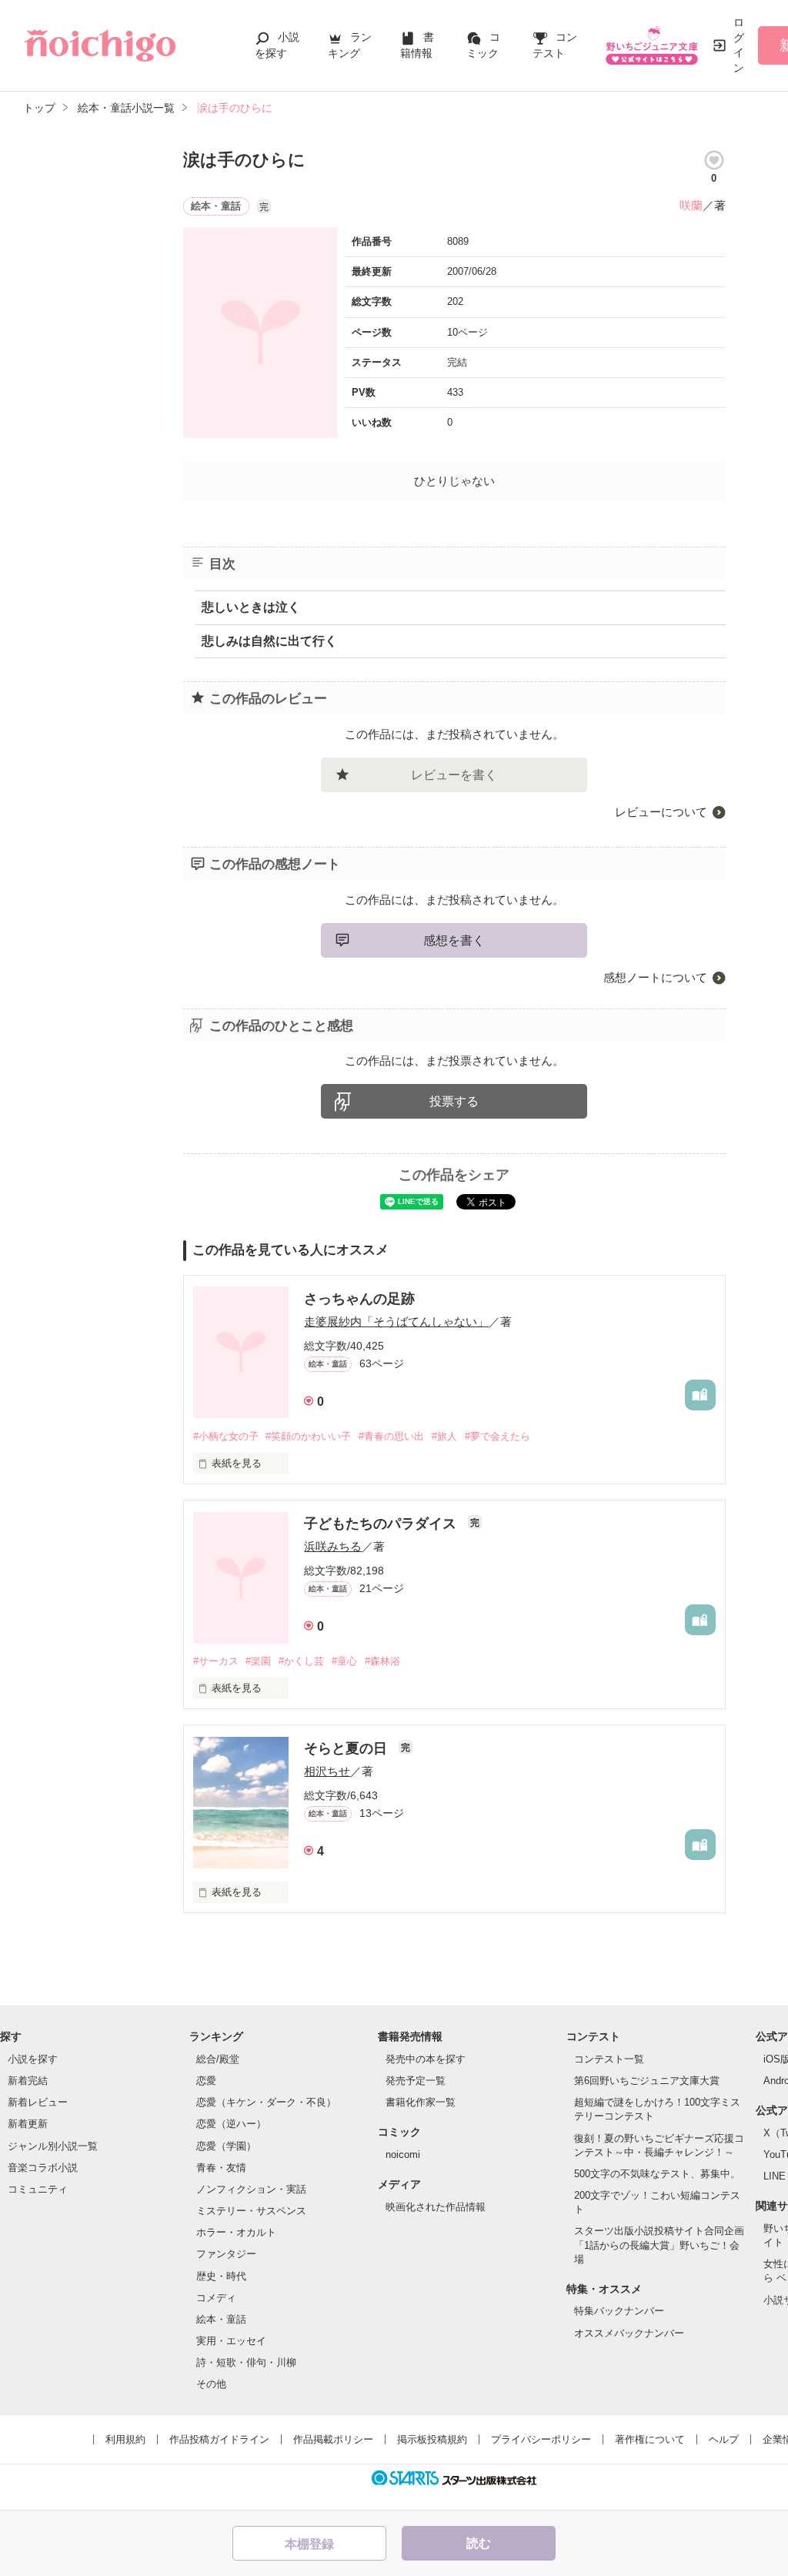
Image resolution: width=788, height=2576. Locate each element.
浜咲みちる (333, 1546)
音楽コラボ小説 (43, 2168)
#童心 (344, 1661)
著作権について (650, 2439)
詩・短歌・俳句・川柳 (246, 2362)
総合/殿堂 (218, 2059)
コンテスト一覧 (609, 2059)
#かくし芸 (301, 1661)
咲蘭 (691, 205)
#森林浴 (382, 1661)
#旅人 (444, 1436)
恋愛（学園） (226, 2146)
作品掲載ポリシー (333, 2439)
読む (479, 2543)
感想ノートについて (655, 977)
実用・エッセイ (231, 2341)
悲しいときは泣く (251, 607)
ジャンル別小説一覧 (53, 2146)
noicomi (403, 2154)
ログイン (739, 45)
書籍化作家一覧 (421, 2102)
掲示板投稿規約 (432, 2439)
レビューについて (661, 812)
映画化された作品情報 (436, 2207)
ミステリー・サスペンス (251, 2211)
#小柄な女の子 (226, 1436)
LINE (775, 2176)
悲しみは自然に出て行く (269, 641)
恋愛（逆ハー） (231, 2124)
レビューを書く (454, 775)
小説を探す (33, 2059)
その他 (211, 2384)
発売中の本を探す (426, 2059)
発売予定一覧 (416, 2081)
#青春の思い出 (391, 1436)
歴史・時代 (221, 2276)
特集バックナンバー (619, 2311)
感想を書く (454, 940)
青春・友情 (221, 2168)
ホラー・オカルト (236, 2232)
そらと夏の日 (347, 1748)
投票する (454, 1101)
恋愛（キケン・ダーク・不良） (266, 2102)
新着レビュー (38, 2102)
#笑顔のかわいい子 (308, 1436)
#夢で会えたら (498, 1436)
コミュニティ (38, 2189)
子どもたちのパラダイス (382, 1524)
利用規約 (125, 2439)
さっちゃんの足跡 (359, 1299)
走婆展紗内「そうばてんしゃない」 (396, 1321)
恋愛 (206, 2081)
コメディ (216, 2298)
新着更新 (28, 2124)
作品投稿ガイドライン (219, 2439)
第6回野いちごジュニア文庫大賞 (647, 2081)
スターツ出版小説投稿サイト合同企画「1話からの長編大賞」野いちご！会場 (659, 2245)
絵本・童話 (221, 2319)
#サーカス (216, 1661)
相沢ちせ (327, 1771)
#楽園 (258, 1661)
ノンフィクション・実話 (251, 2189)
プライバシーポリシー (541, 2439)
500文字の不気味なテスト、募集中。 (657, 2174)
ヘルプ (724, 2439)
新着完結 (28, 2081)
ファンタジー (226, 2254)
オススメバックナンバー (629, 2333)
